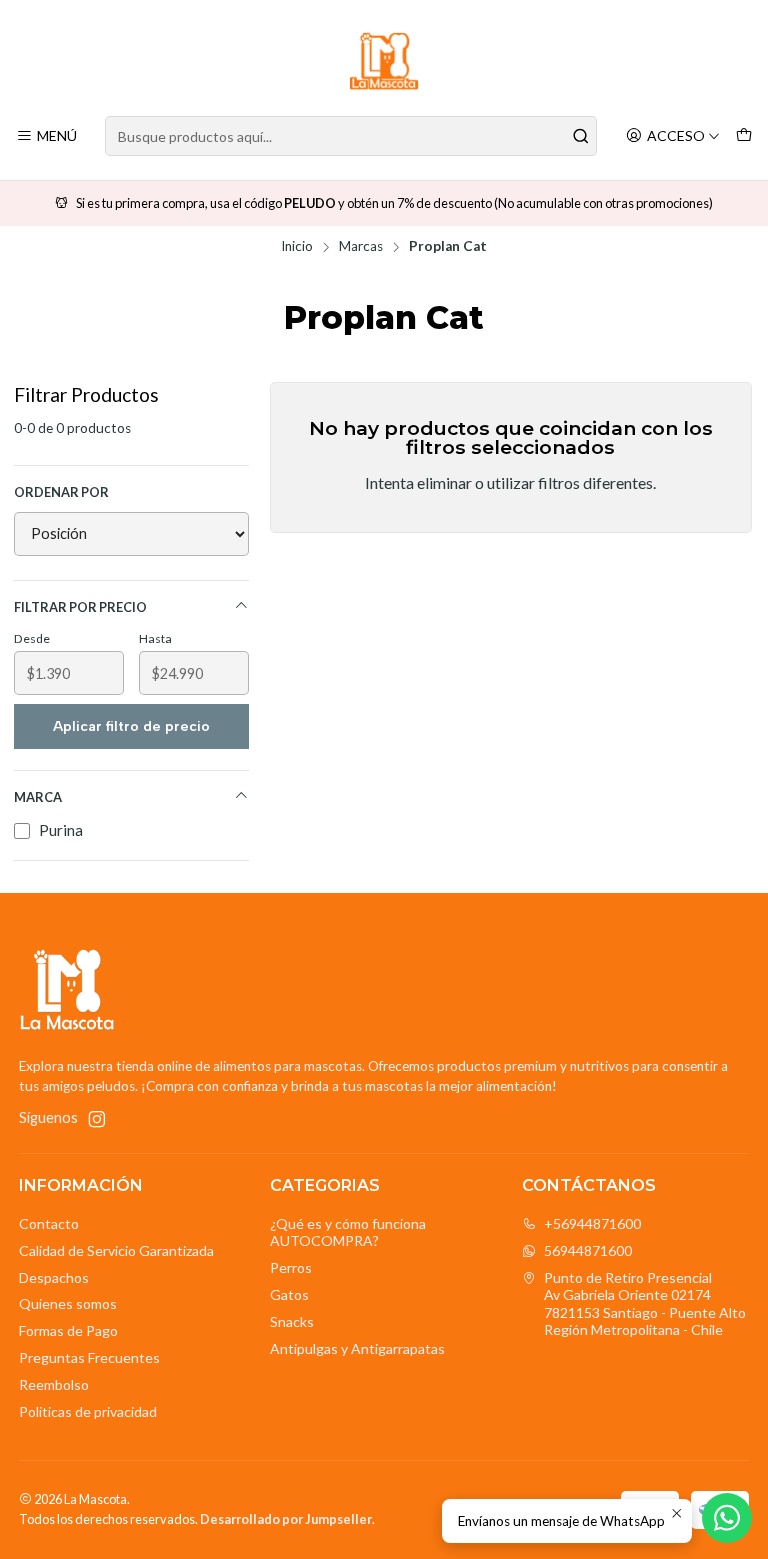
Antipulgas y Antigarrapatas (357, 1348)
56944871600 (588, 1250)
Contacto (49, 1223)
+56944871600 (592, 1223)
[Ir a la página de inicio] (384, 61)
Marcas (361, 247)
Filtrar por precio (80, 607)
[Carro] (744, 136)
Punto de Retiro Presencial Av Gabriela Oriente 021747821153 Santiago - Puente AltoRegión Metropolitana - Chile (645, 1304)
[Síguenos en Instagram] (97, 1119)
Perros (291, 1267)
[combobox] (351, 136)
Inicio (297, 247)
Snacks (292, 1321)
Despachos (54, 1277)
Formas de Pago (68, 1330)
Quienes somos (68, 1303)
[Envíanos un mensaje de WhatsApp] (727, 1518)
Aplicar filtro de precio (131, 726)
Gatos (289, 1294)
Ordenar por (61, 492)
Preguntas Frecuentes (89, 1357)
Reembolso (54, 1384)
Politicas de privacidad (88, 1411)
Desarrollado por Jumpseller (286, 1519)
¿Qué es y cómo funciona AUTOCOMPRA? (348, 1232)
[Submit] (580, 136)
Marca (38, 797)
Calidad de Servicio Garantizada (116, 1250)
